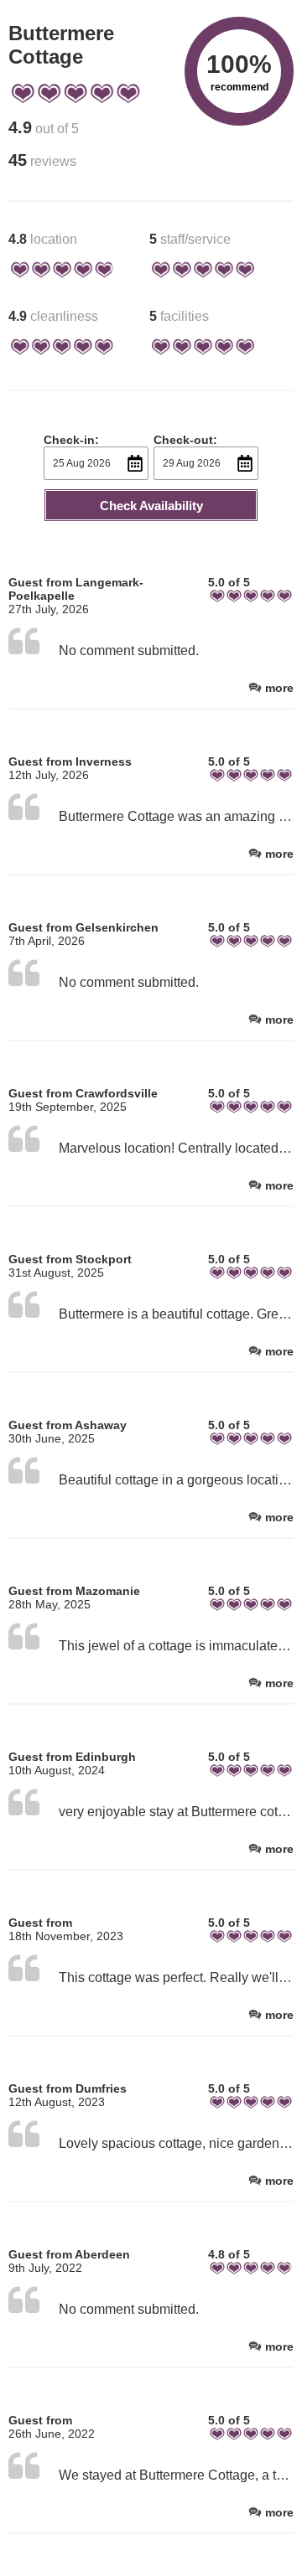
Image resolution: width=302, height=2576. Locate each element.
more (279, 688)
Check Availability (151, 506)
